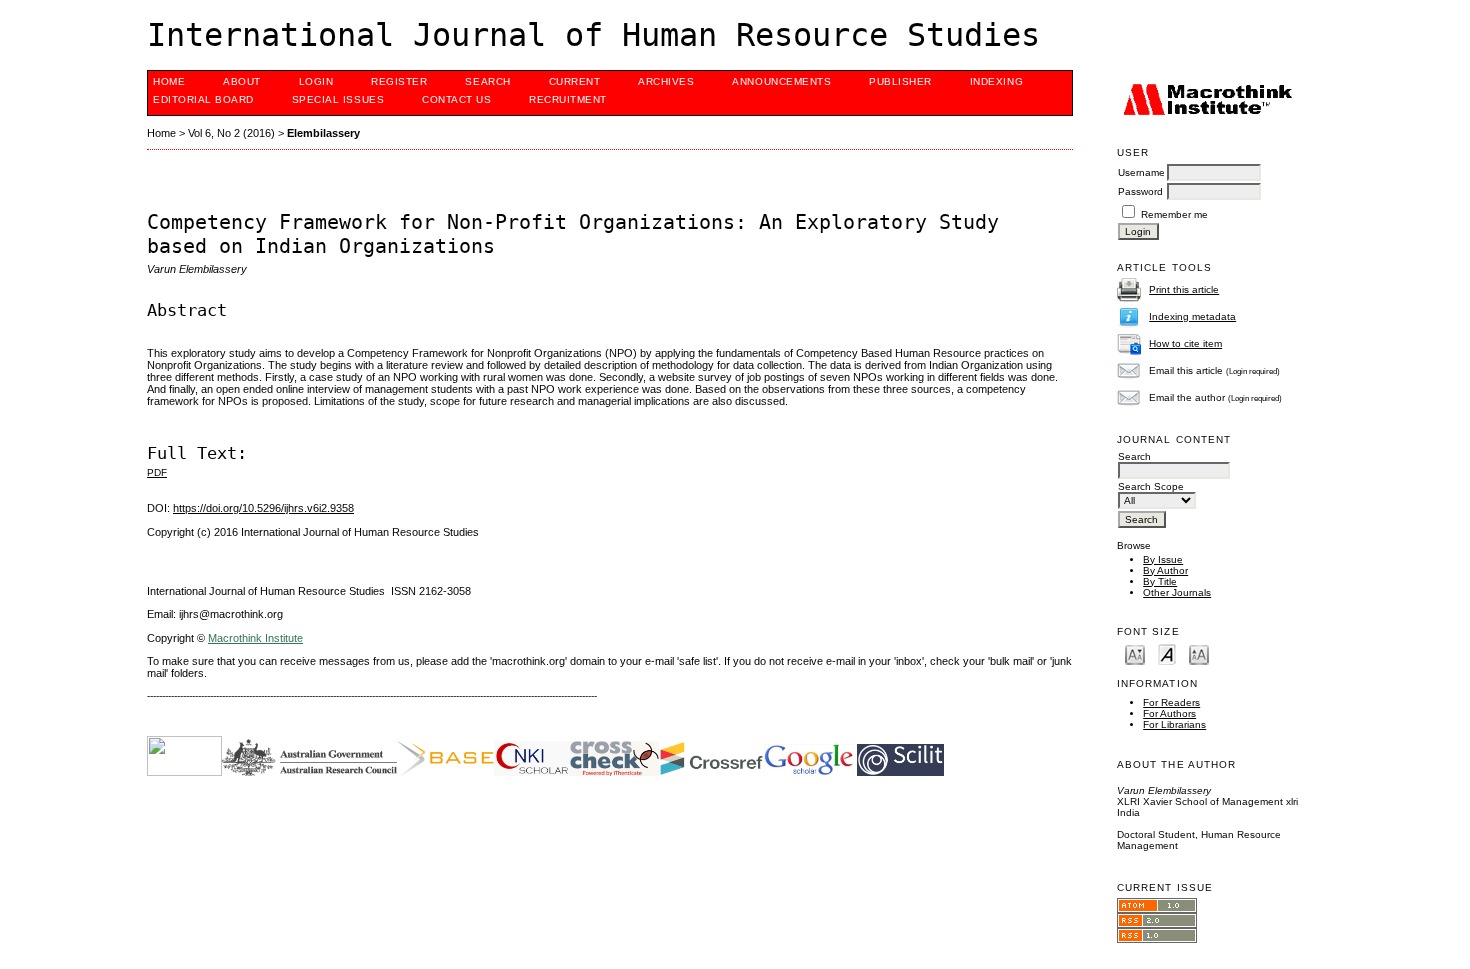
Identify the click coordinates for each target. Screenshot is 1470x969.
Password (1140, 191)
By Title (1160, 581)
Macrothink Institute (255, 638)
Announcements (781, 81)
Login (316, 81)
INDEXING (996, 81)
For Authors (1169, 713)
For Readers (1171, 702)
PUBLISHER (900, 81)
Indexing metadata (1192, 316)
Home (169, 81)
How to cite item (1185, 343)
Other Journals (1177, 592)
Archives (666, 81)
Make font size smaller (1135, 653)
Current (575, 81)
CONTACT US (456, 99)
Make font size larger (1199, 653)
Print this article (1184, 289)
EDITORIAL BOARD (203, 99)
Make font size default (1167, 653)
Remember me (1174, 214)
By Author (1165, 570)
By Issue (1163, 559)
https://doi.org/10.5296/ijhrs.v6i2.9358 (263, 508)
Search (487, 81)
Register (399, 81)
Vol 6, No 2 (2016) (231, 133)
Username (1141, 172)
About (242, 81)
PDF (157, 472)
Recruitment (568, 99)
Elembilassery (323, 133)
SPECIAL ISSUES (338, 99)
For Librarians (1174, 724)
